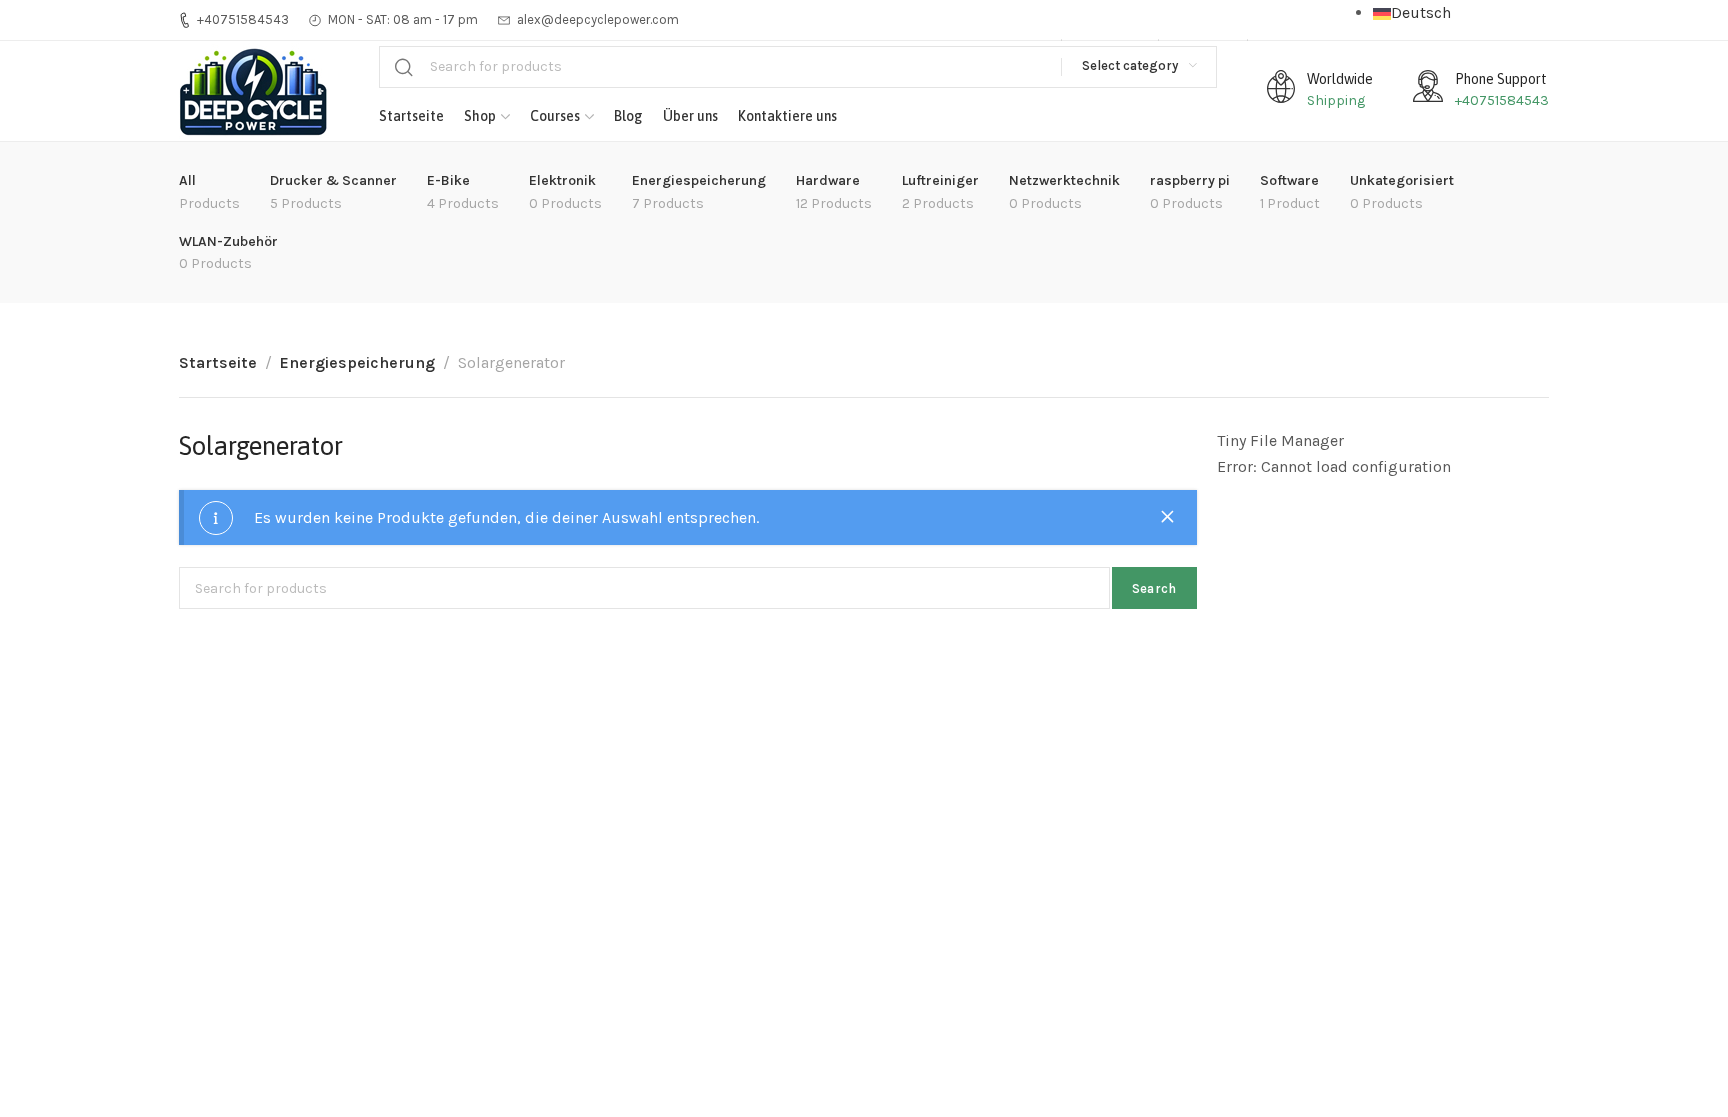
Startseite (218, 362)
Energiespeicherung (357, 362)
